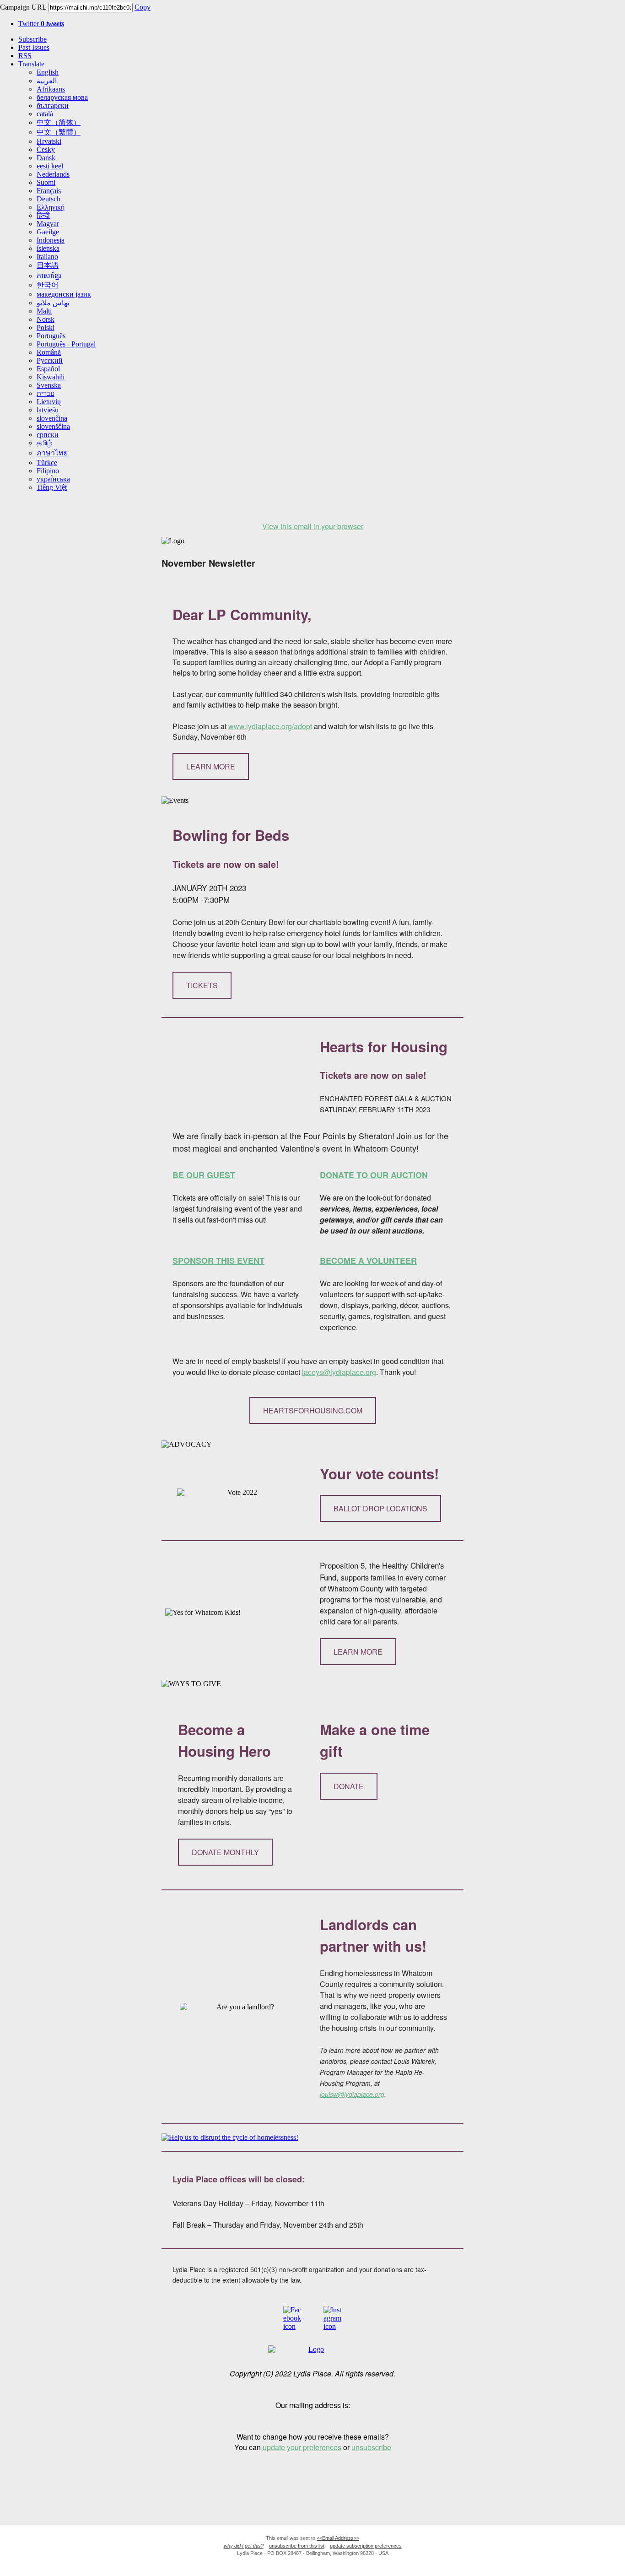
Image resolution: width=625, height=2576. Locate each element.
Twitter (41, 24)
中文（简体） (59, 122)
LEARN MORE (211, 766)
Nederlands (53, 174)
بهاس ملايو (53, 303)
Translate (31, 64)
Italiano (47, 257)
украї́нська (53, 479)
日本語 (48, 265)
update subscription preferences (366, 2546)
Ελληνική (51, 207)
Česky (46, 149)
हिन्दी (43, 215)
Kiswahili (51, 377)
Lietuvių (49, 402)
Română (49, 352)
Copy (143, 7)
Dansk (46, 158)
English (48, 72)
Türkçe (47, 463)
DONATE (349, 1786)
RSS (25, 56)
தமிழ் (44, 443)
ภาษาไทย (52, 453)
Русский (50, 360)
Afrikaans (51, 89)
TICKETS (202, 985)
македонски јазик (64, 294)
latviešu (48, 410)
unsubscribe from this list (297, 2546)
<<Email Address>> (338, 2538)
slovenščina (53, 426)
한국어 (48, 285)
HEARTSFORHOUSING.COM (313, 1410)
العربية (47, 81)
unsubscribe (371, 2447)
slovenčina (52, 418)
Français (49, 191)
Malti (44, 311)
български (53, 106)
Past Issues (34, 47)
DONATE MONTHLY (225, 1852)
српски (48, 435)
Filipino (48, 471)
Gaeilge (48, 232)
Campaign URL (23, 7)
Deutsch (48, 199)
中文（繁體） (59, 132)
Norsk (46, 319)
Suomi (46, 182)
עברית (46, 393)
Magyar (48, 224)
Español (48, 369)
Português (51, 336)
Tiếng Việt (52, 487)
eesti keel (50, 166)
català (45, 114)
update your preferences (302, 2447)
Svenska (49, 385)
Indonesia (51, 240)
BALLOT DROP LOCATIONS (380, 1508)
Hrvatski (49, 141)
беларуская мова (62, 97)
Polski (46, 327)
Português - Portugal (66, 344)
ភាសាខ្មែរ (49, 276)
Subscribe (32, 39)
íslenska (48, 248)
